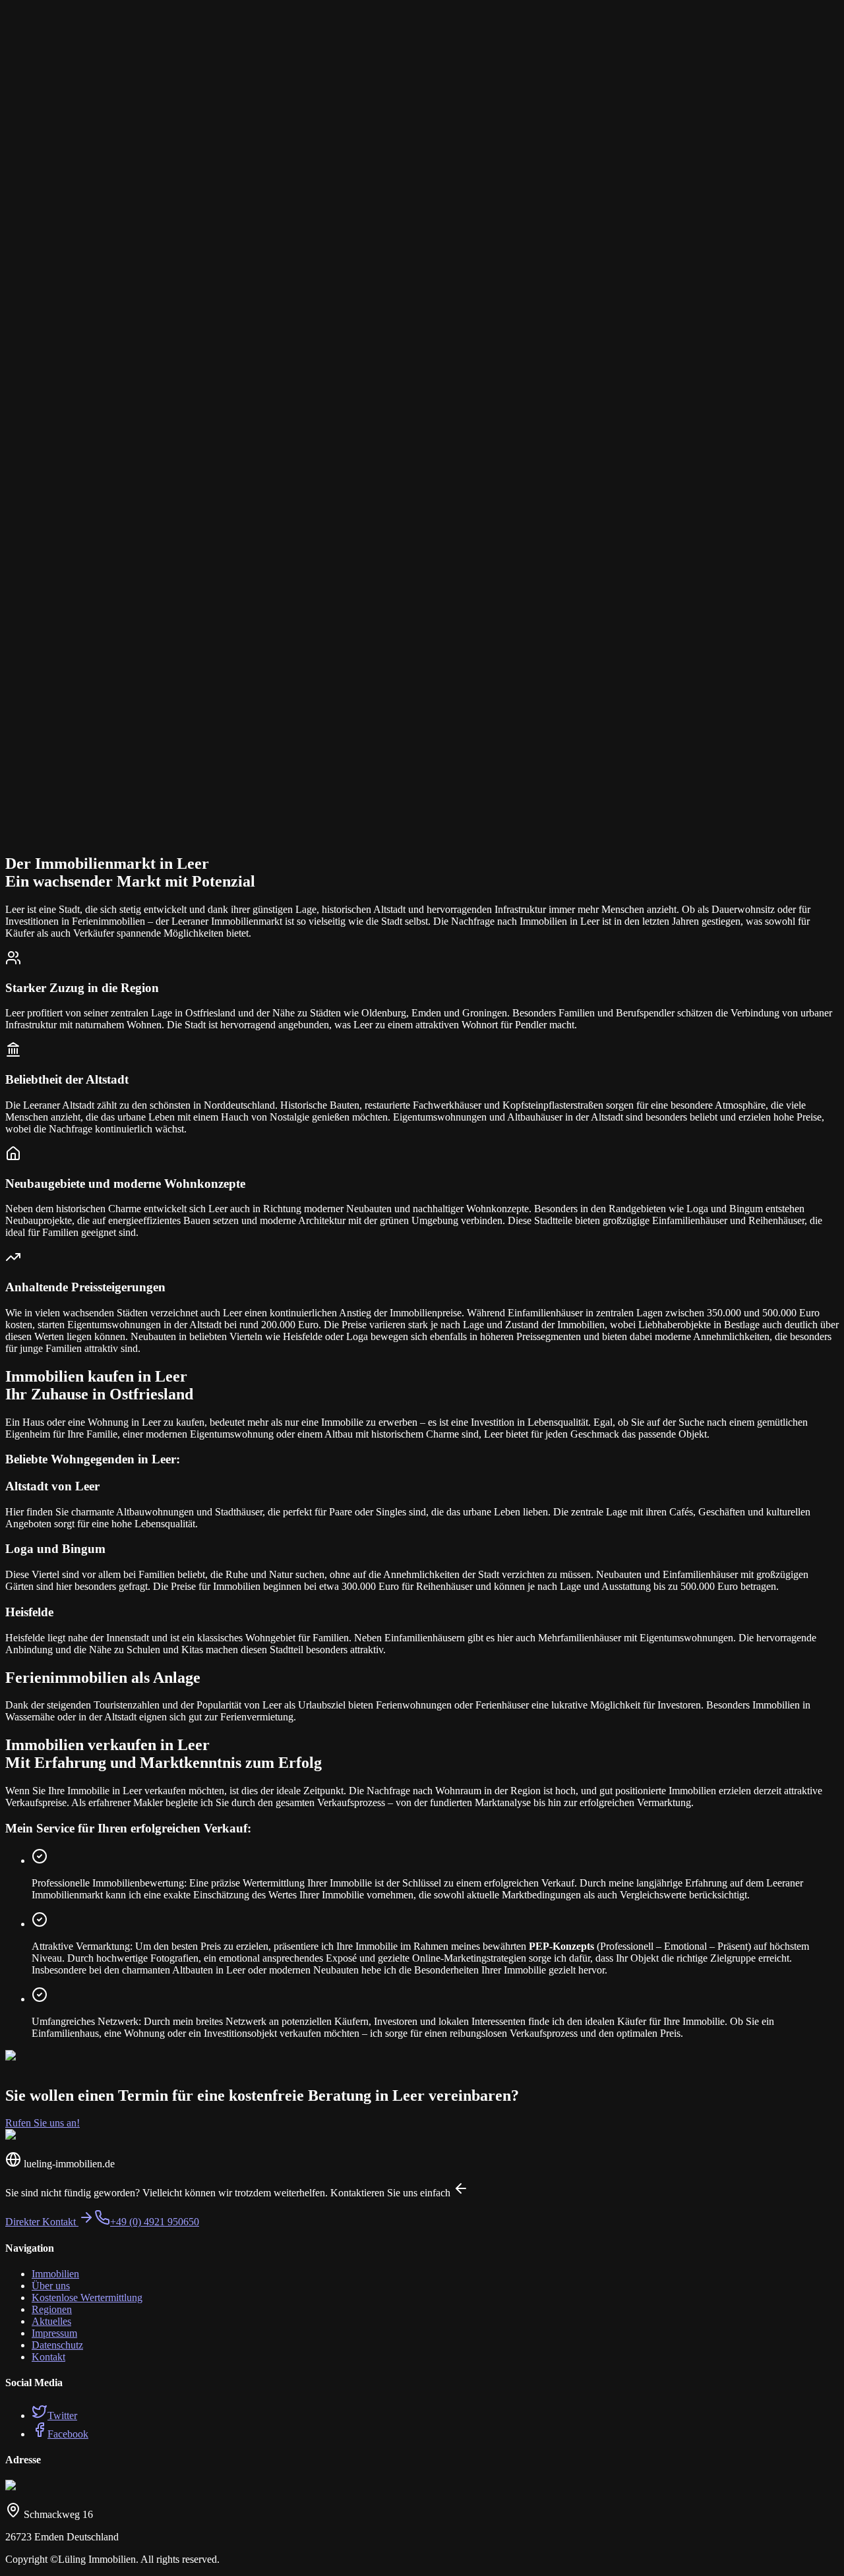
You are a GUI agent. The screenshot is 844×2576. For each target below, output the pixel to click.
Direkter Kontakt (42, 2222)
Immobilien (55, 2274)
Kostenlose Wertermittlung (87, 2298)
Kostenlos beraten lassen (75, 854)
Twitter (62, 2415)
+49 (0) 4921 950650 (155, 2222)
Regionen (52, 2309)
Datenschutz (57, 2345)
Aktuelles (51, 2321)
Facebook (68, 2434)
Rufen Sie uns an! (43, 2123)
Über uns (51, 2286)
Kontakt (48, 2357)
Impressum (54, 2333)
